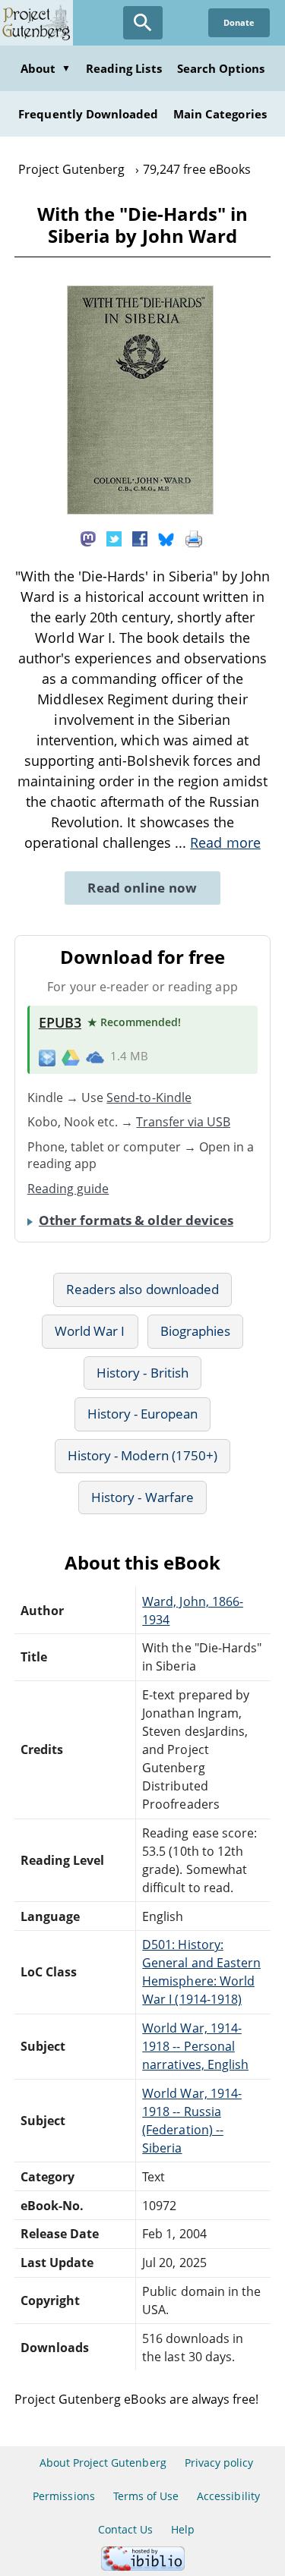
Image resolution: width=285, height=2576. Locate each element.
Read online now (142, 888)
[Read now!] (140, 510)
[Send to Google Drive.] (71, 1057)
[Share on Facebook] (140, 538)
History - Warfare (142, 1497)
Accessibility (228, 2496)
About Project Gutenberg (103, 2463)
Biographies (195, 1331)
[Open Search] (143, 23)
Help (183, 2529)
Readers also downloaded (142, 1289)
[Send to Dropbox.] (47, 1057)
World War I (90, 1331)
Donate (239, 22)
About (46, 68)
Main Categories (220, 114)
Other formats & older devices (136, 1220)
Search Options (221, 68)
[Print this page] (194, 538)
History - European (143, 1414)
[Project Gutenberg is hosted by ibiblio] (143, 2567)
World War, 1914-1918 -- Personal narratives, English (195, 2046)
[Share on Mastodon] (88, 538)
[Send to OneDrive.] (95, 1057)
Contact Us (125, 2529)
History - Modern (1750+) (142, 1455)
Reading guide (68, 1189)
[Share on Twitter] (114, 538)
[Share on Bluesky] (166, 538)
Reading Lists (124, 68)
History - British (142, 1373)
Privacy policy (219, 2463)
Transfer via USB (183, 1122)
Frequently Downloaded (88, 114)
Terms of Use (146, 2496)
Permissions (63, 2496)
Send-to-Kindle (149, 1097)
